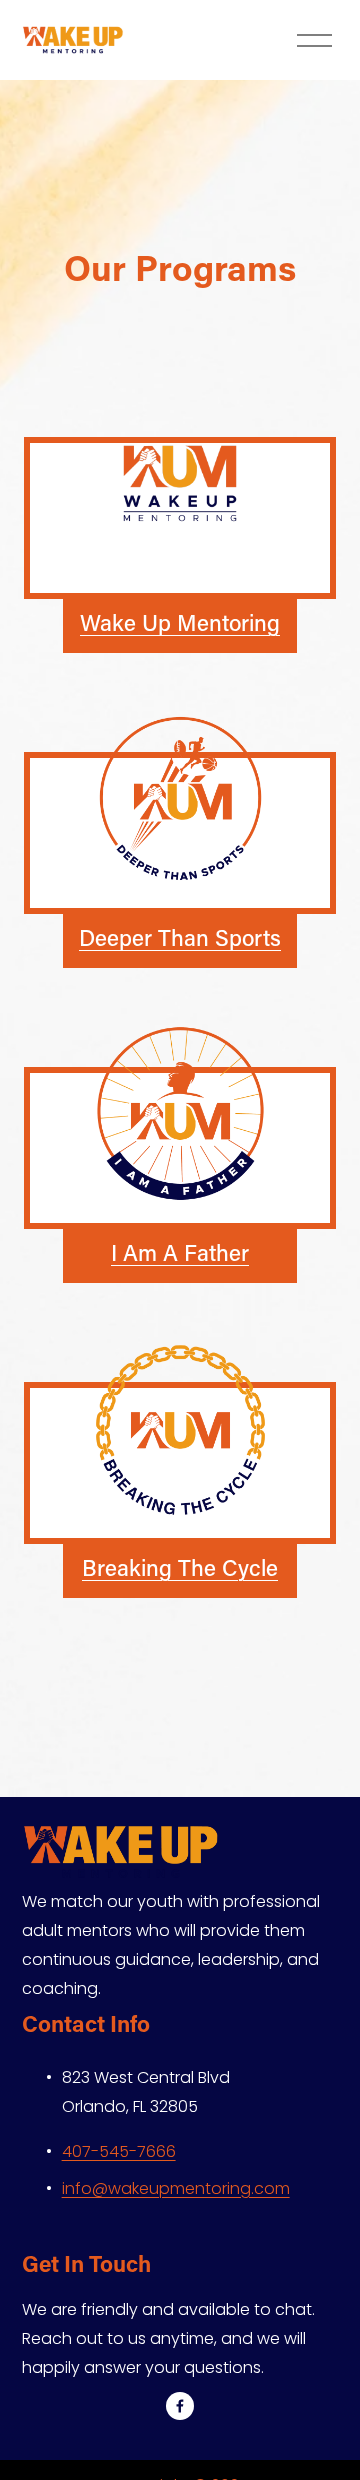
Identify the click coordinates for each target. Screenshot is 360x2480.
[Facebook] (180, 2406)
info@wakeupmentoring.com (176, 2188)
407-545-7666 (119, 2151)
